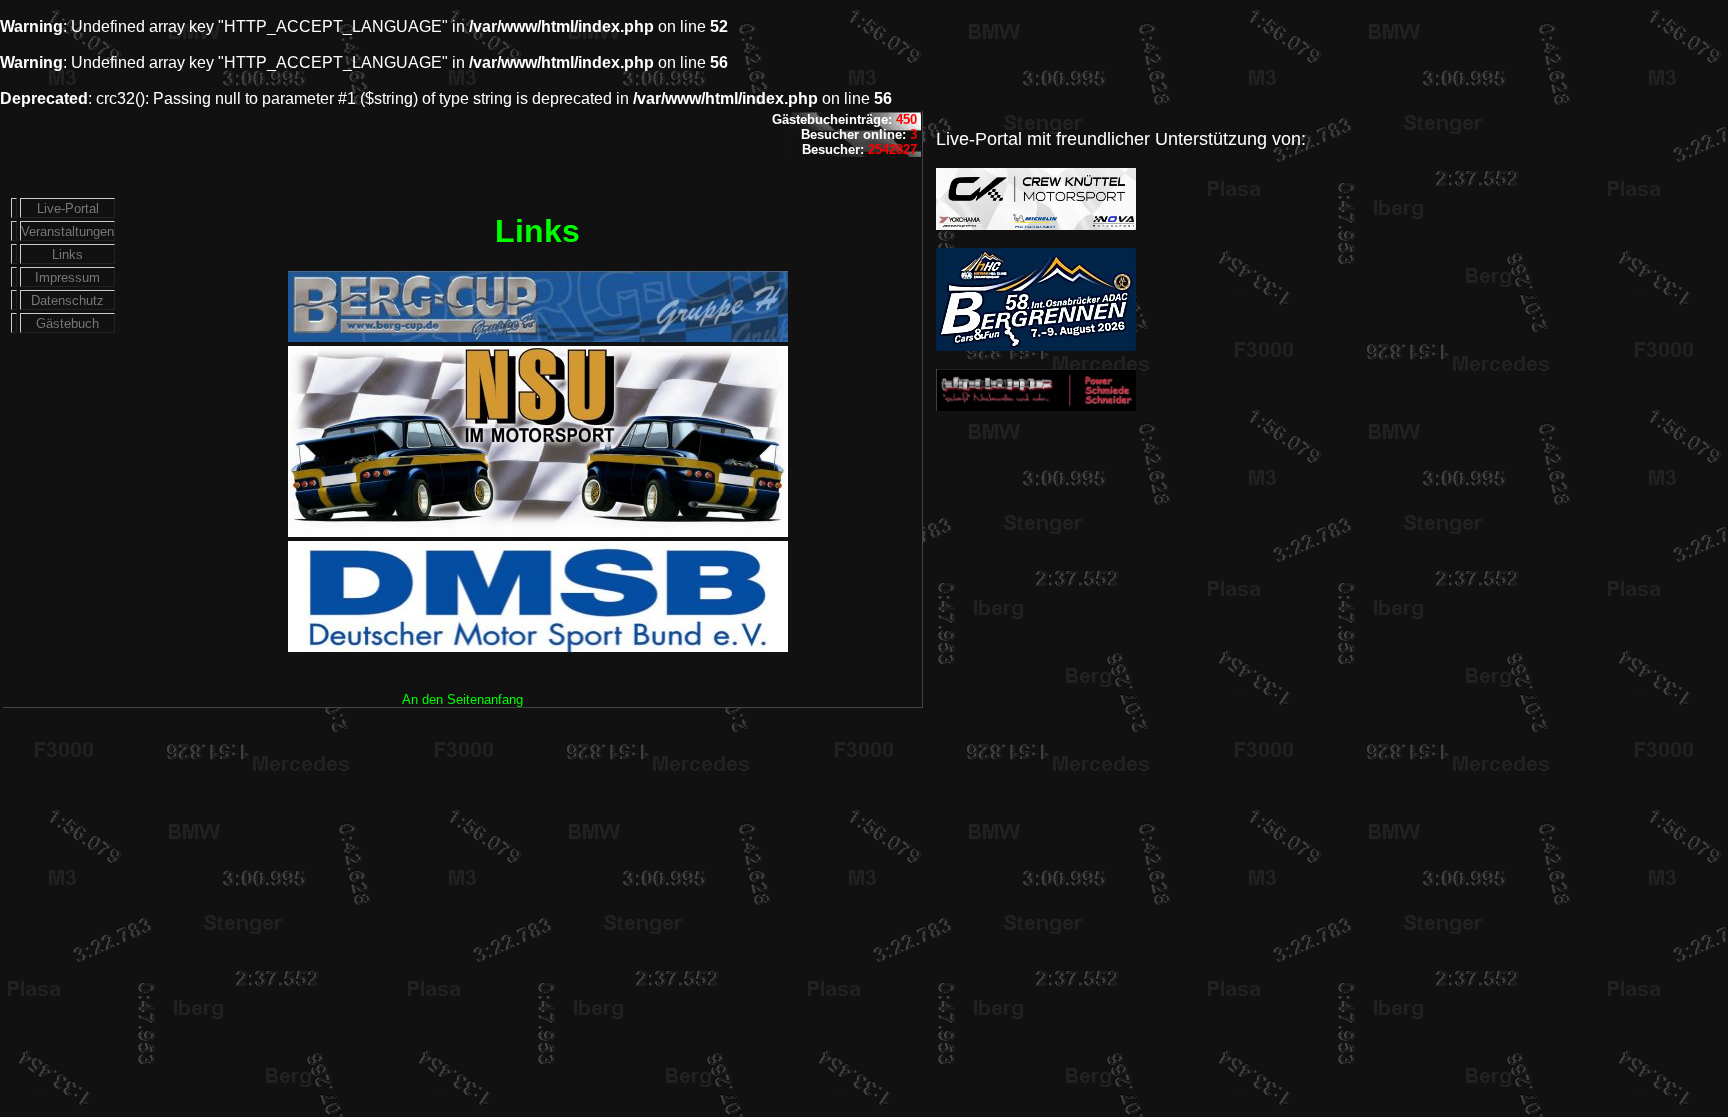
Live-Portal (68, 208)
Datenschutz (67, 300)
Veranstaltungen (67, 231)
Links (67, 254)
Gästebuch (67, 323)
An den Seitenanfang (462, 699)
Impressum (67, 277)
